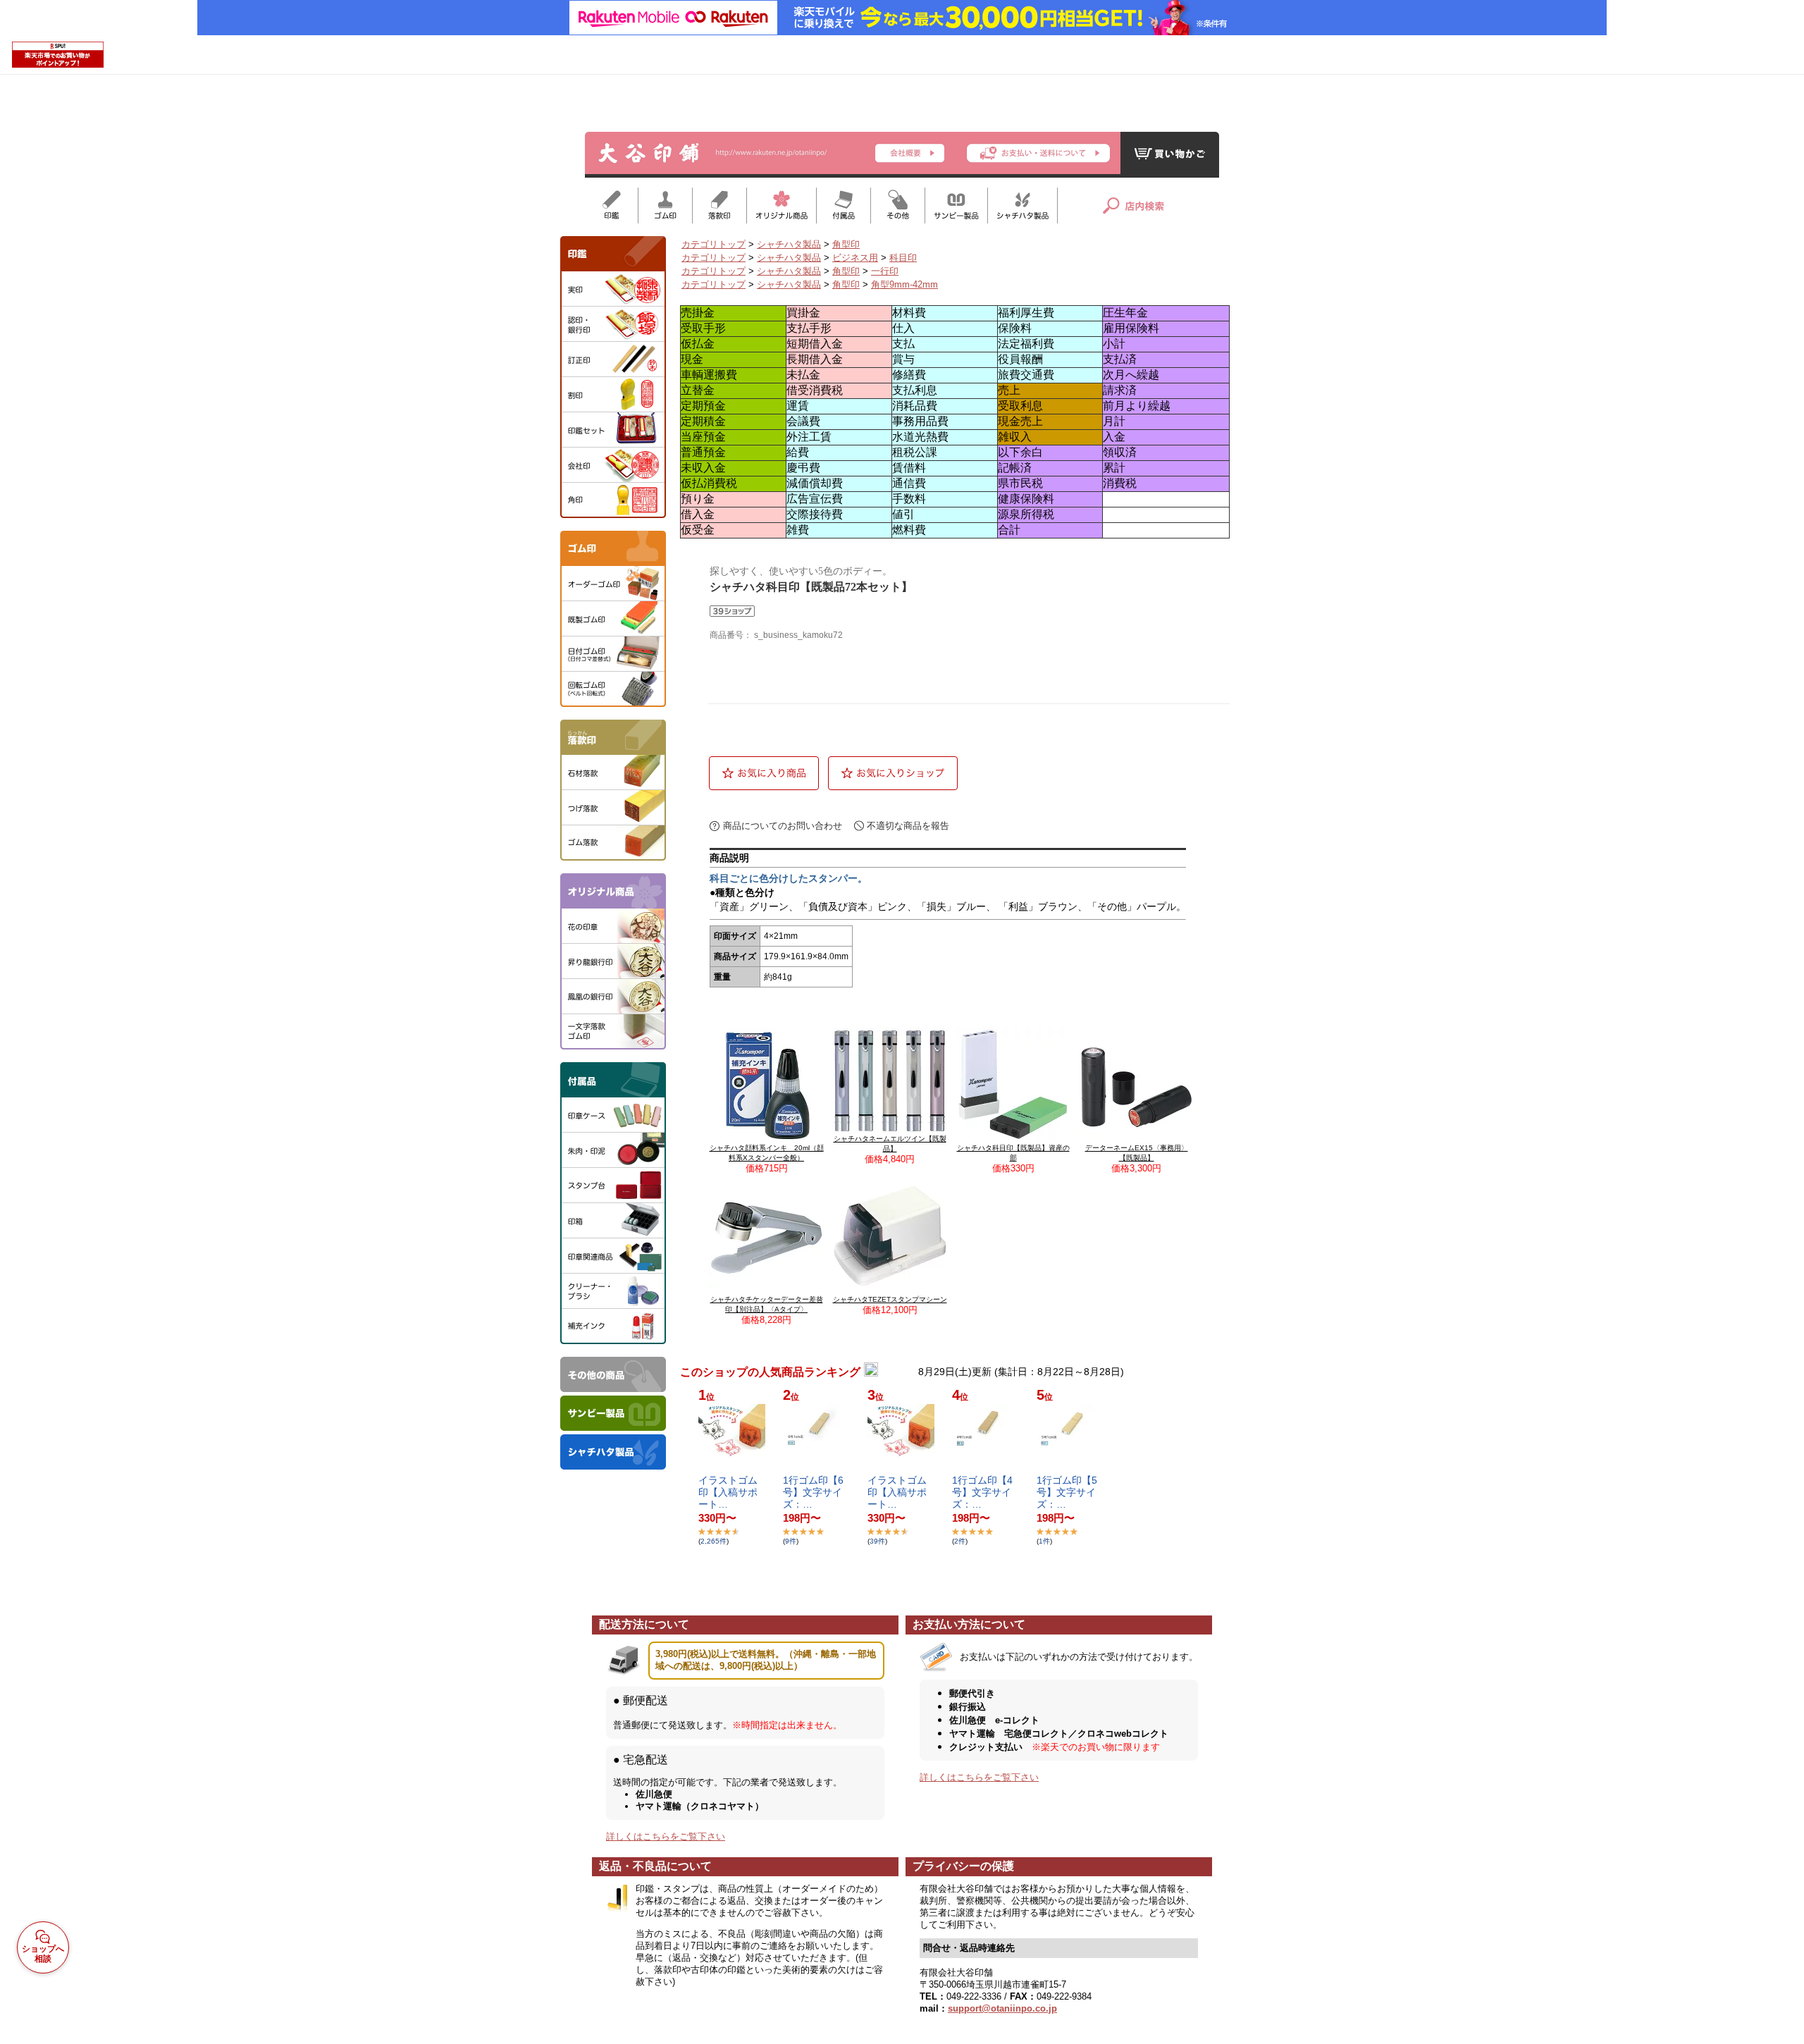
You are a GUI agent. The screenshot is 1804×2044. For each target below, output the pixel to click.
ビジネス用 (855, 258)
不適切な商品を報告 (908, 826)
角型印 (846, 244)
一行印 (885, 271)
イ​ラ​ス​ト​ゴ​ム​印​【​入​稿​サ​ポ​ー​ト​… (728, 1492)
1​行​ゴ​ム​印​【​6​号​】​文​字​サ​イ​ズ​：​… (813, 1492)
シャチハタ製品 (789, 244)
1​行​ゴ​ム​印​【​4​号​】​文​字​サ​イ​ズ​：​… (982, 1492)
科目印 (903, 258)
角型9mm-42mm (904, 284)
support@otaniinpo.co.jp (1002, 2008)
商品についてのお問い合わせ (783, 826)
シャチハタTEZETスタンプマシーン (890, 1299)
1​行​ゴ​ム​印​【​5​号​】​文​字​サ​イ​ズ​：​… (1067, 1492)
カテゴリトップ (713, 244)
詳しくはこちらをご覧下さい (666, 1836)
